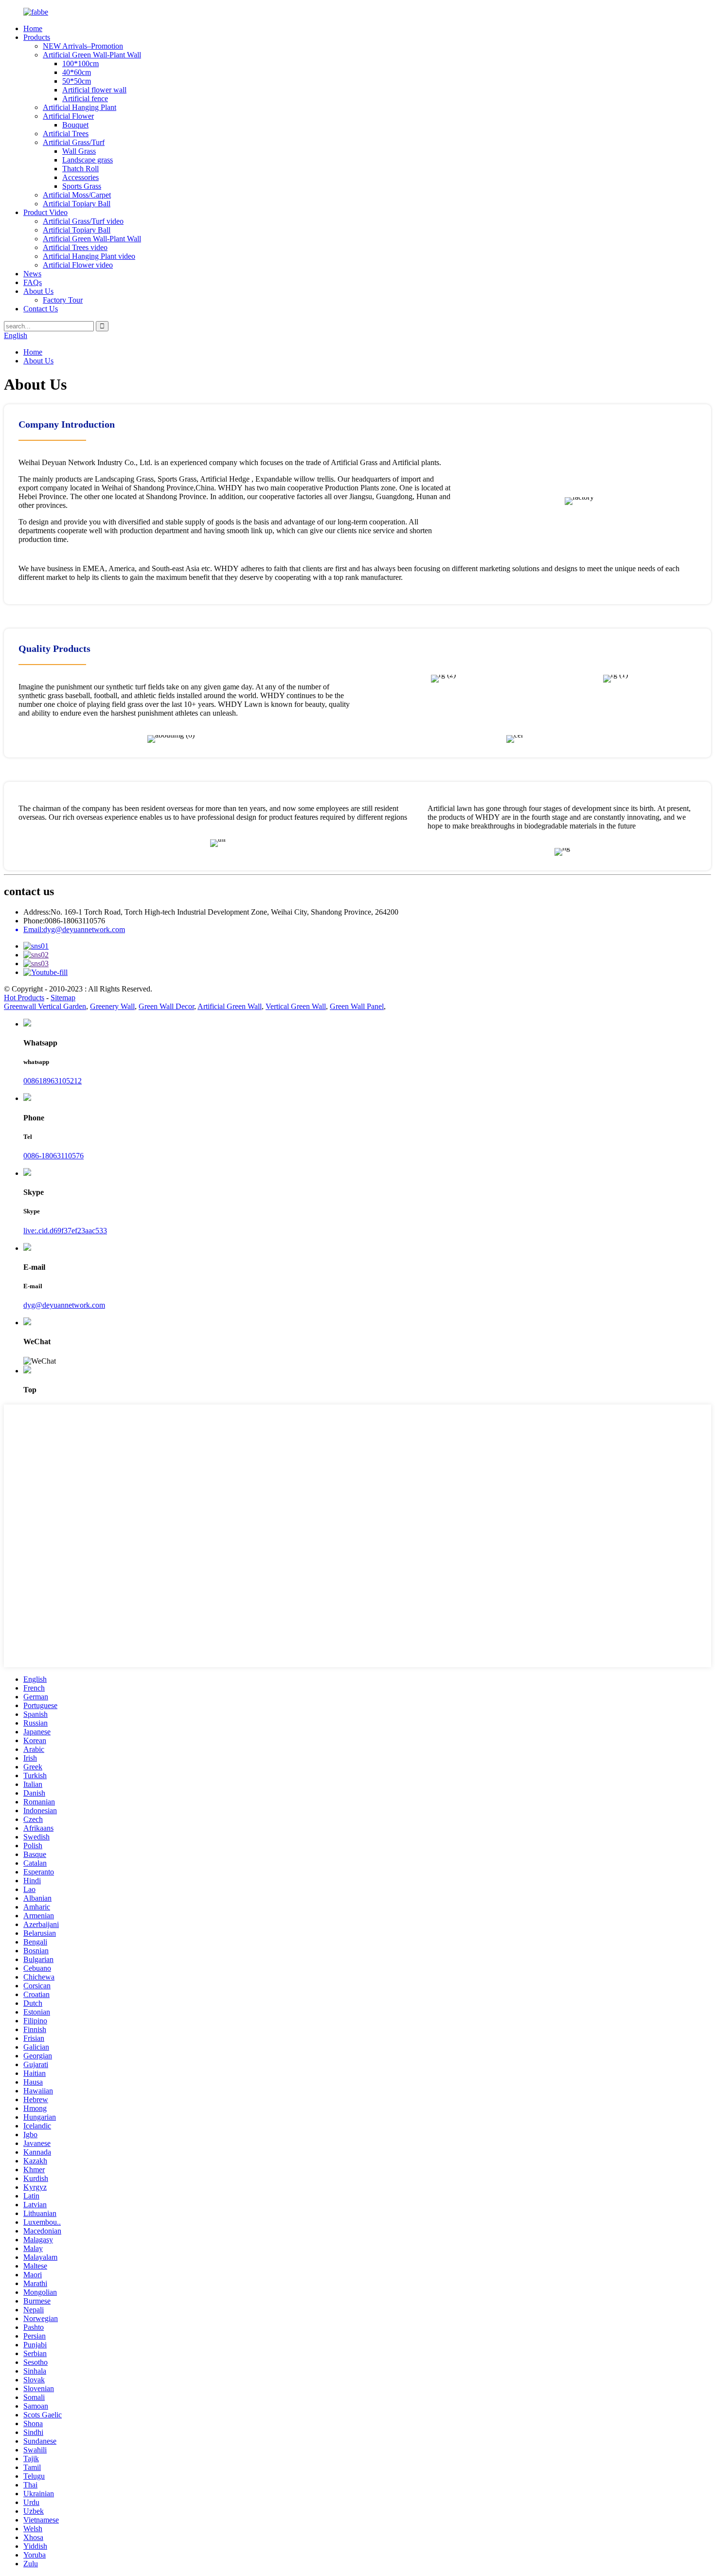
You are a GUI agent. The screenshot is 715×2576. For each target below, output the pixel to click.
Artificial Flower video (78, 265)
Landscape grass (88, 160)
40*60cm (77, 72)
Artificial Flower (68, 116)
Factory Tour (63, 300)
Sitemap (63, 998)
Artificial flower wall (94, 90)
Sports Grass (82, 186)
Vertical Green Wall (296, 1006)
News (32, 274)
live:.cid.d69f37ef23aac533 (65, 1231)
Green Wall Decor (166, 1006)
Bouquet (75, 125)
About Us (38, 291)
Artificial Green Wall (230, 1006)
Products (37, 37)
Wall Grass (79, 151)
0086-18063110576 (54, 1156)
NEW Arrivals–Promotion (83, 46)
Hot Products (24, 998)
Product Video (45, 212)
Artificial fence (85, 99)
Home (33, 28)
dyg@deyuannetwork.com (64, 1305)
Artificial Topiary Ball (77, 204)
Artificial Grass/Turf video (83, 221)
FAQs (33, 282)
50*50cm (77, 81)
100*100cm (80, 63)
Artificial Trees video (75, 247)
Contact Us (41, 309)
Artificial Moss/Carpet (77, 195)
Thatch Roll (80, 169)
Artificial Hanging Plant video (89, 256)
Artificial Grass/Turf (74, 142)
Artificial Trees (66, 134)
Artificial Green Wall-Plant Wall (92, 55)
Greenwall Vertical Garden (45, 1006)
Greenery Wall (112, 1006)
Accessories (80, 177)
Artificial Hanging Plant (80, 107)
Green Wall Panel (357, 1006)
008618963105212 (53, 1081)
